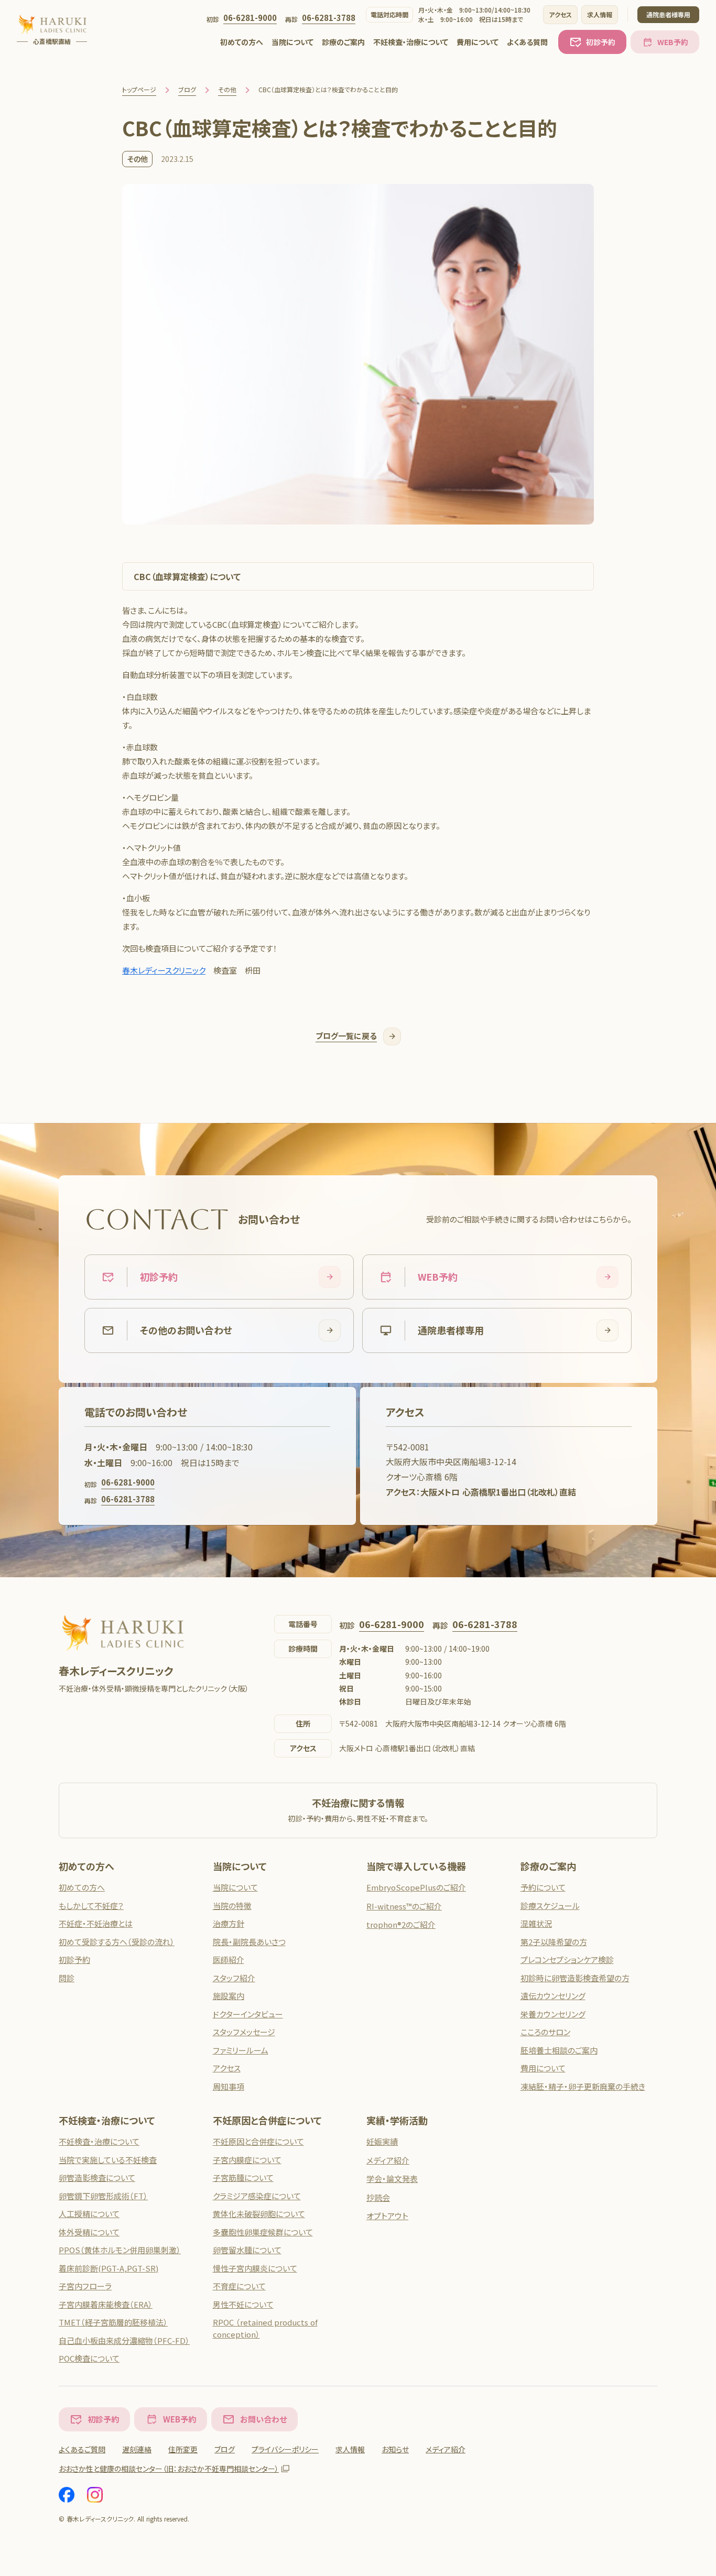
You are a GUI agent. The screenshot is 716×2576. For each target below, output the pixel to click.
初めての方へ (242, 42)
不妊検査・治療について (411, 42)
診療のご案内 (343, 42)
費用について (478, 42)
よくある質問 (527, 42)
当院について (292, 42)
